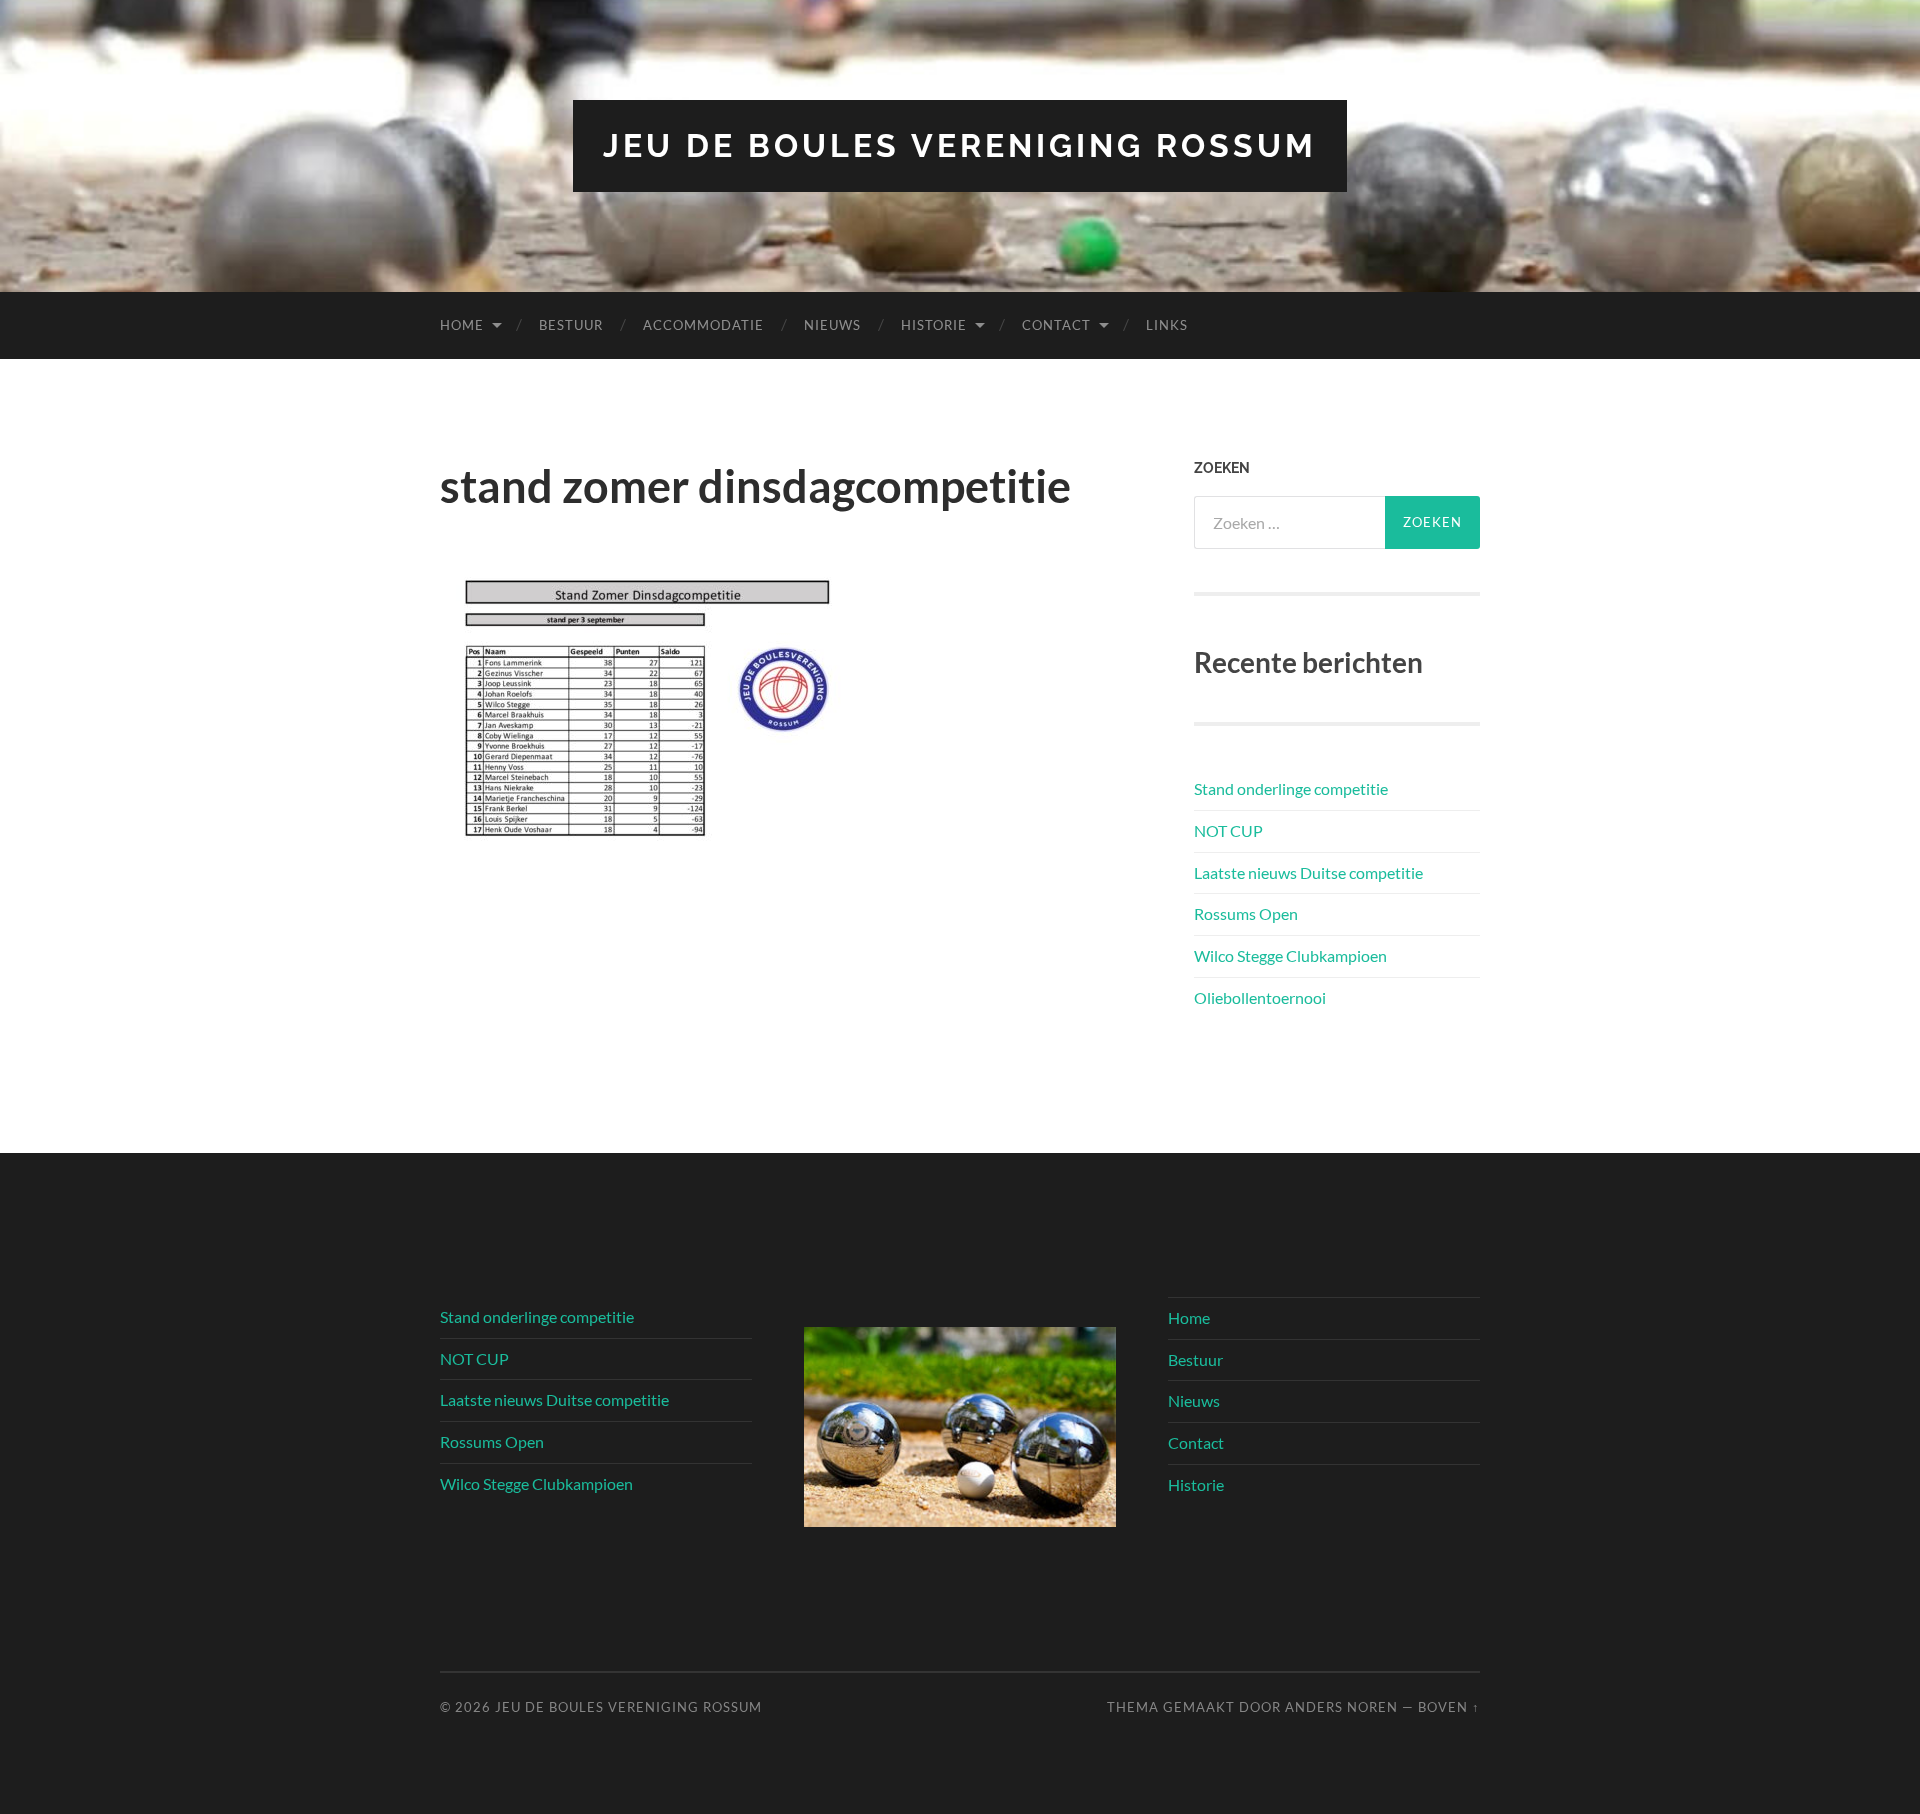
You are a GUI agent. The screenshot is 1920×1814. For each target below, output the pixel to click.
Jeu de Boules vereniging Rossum (960, 145)
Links (1167, 325)
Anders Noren (1341, 1707)
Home (462, 325)
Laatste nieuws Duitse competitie (1308, 872)
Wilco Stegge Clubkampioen (1290, 955)
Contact (1056, 325)
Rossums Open (1246, 913)
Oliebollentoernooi (1260, 997)
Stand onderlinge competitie (1291, 788)
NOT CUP (1228, 830)
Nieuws (832, 325)
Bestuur (571, 325)
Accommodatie (703, 325)
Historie (934, 325)
